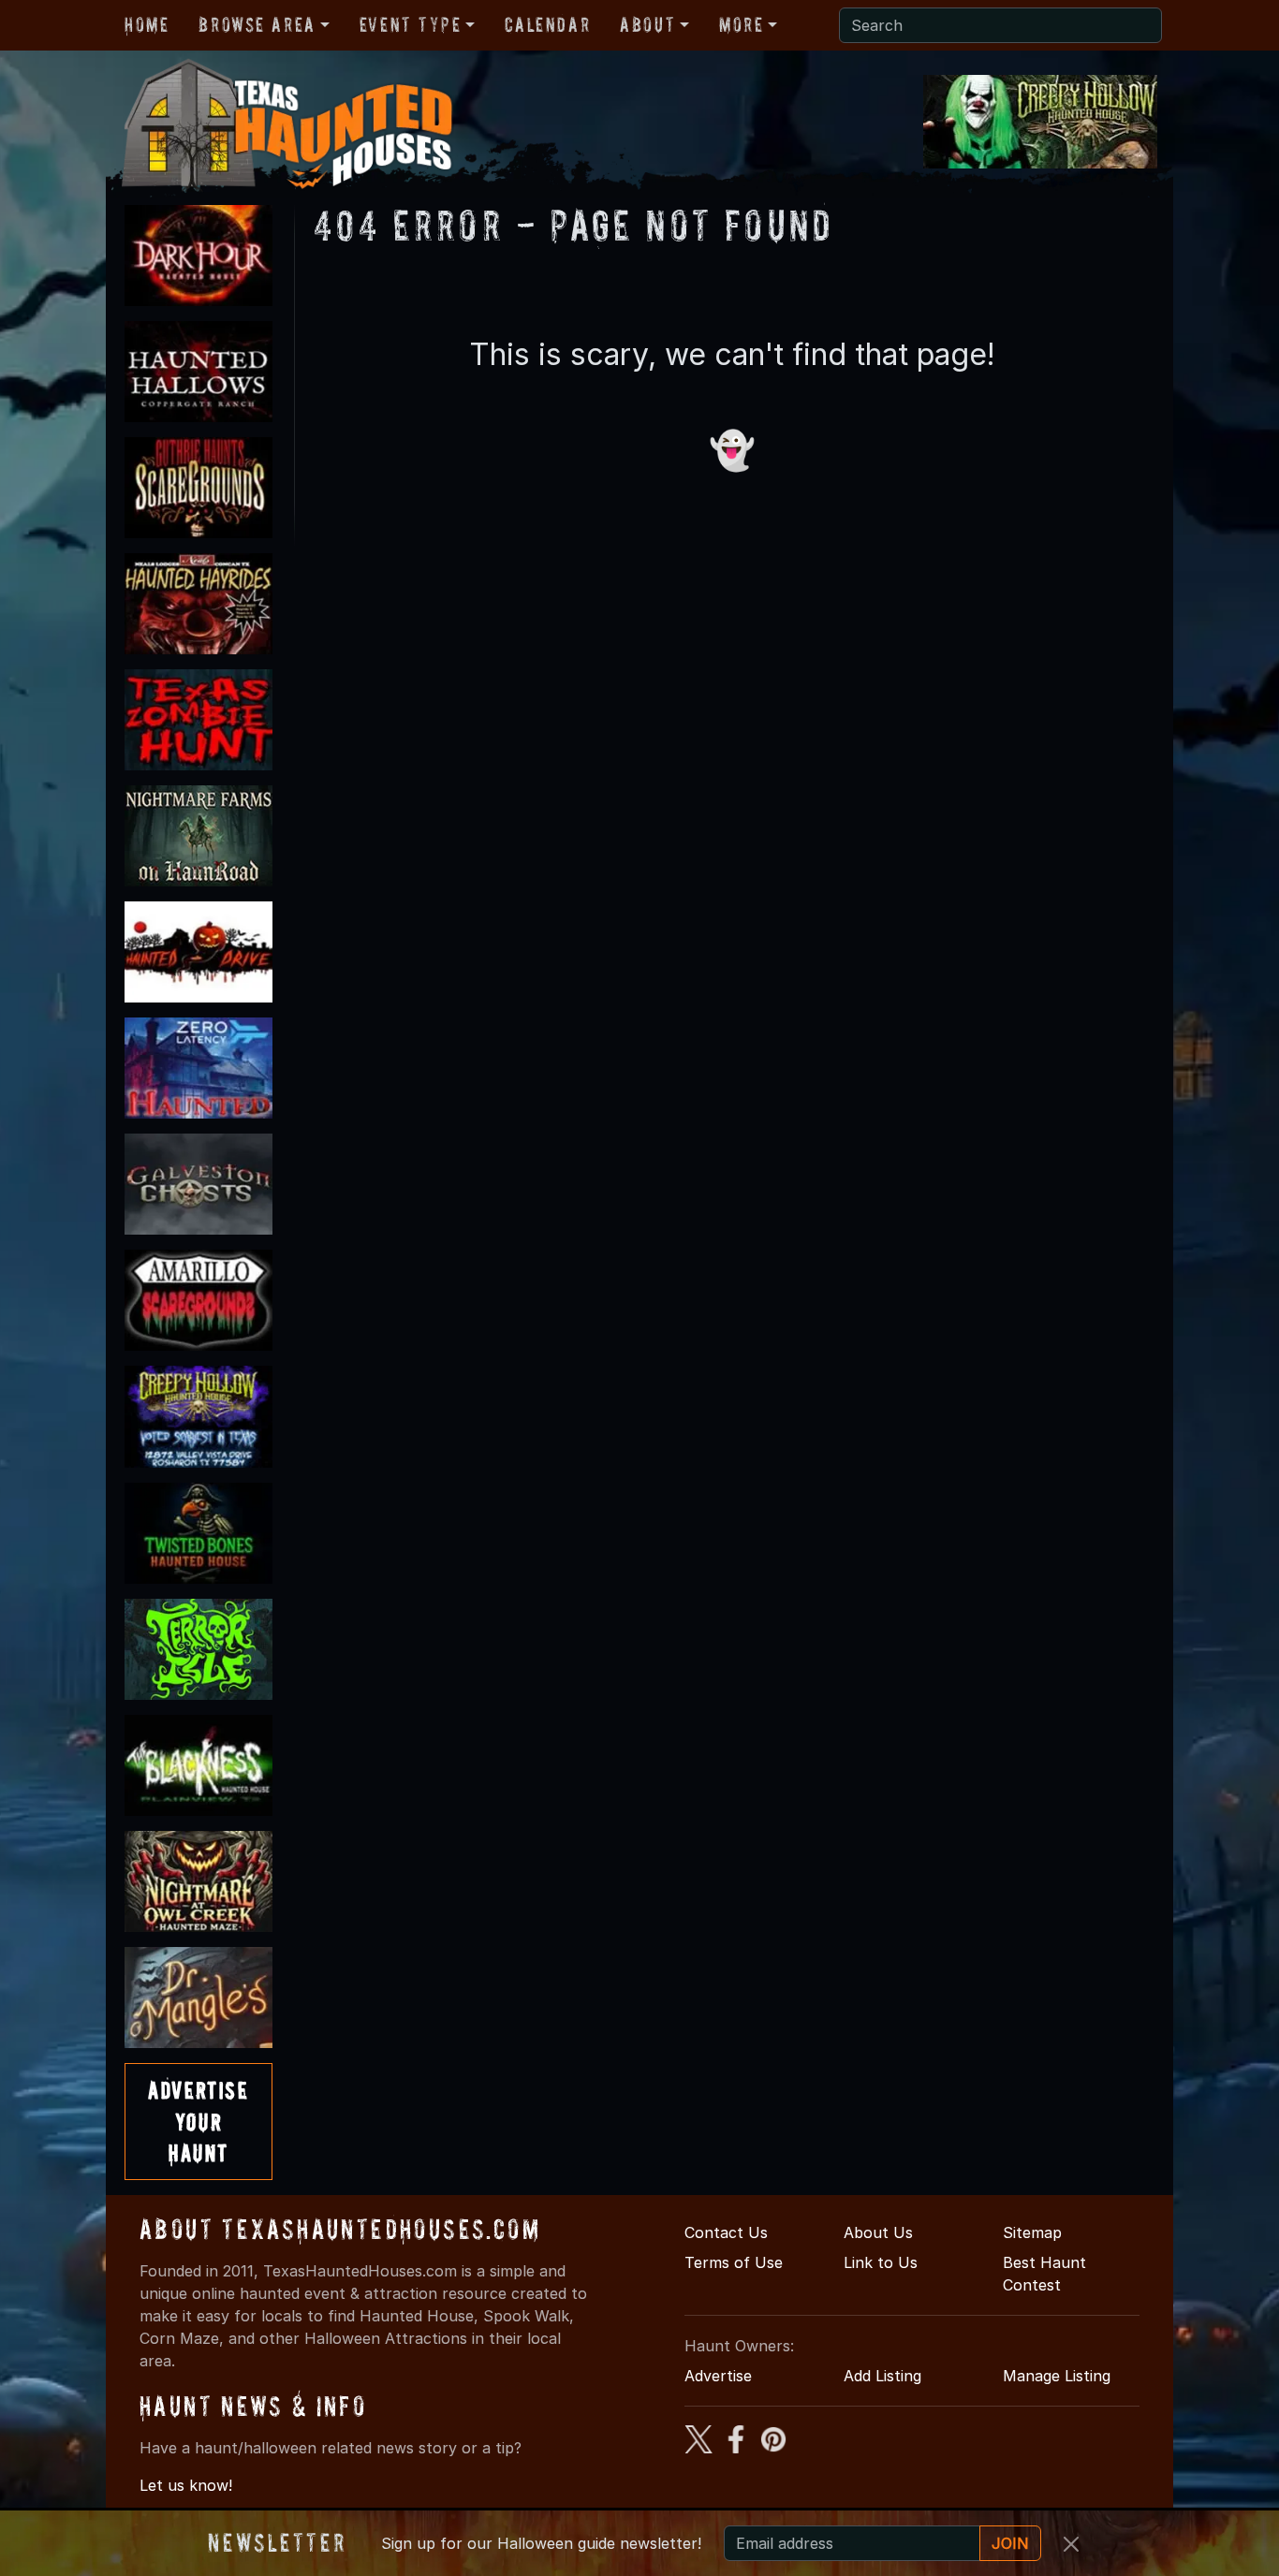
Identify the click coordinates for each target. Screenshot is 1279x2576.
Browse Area (257, 24)
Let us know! (186, 2485)
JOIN (1010, 2543)
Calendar (547, 24)
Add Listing (882, 2376)
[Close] (1071, 2544)
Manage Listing (1057, 2376)
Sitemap (1032, 2232)
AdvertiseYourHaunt (198, 2121)
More (741, 24)
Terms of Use (734, 2262)
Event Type (411, 24)
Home (147, 24)
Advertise (718, 2376)
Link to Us (881, 2262)
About (647, 24)
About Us (878, 2232)
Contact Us (726, 2232)
